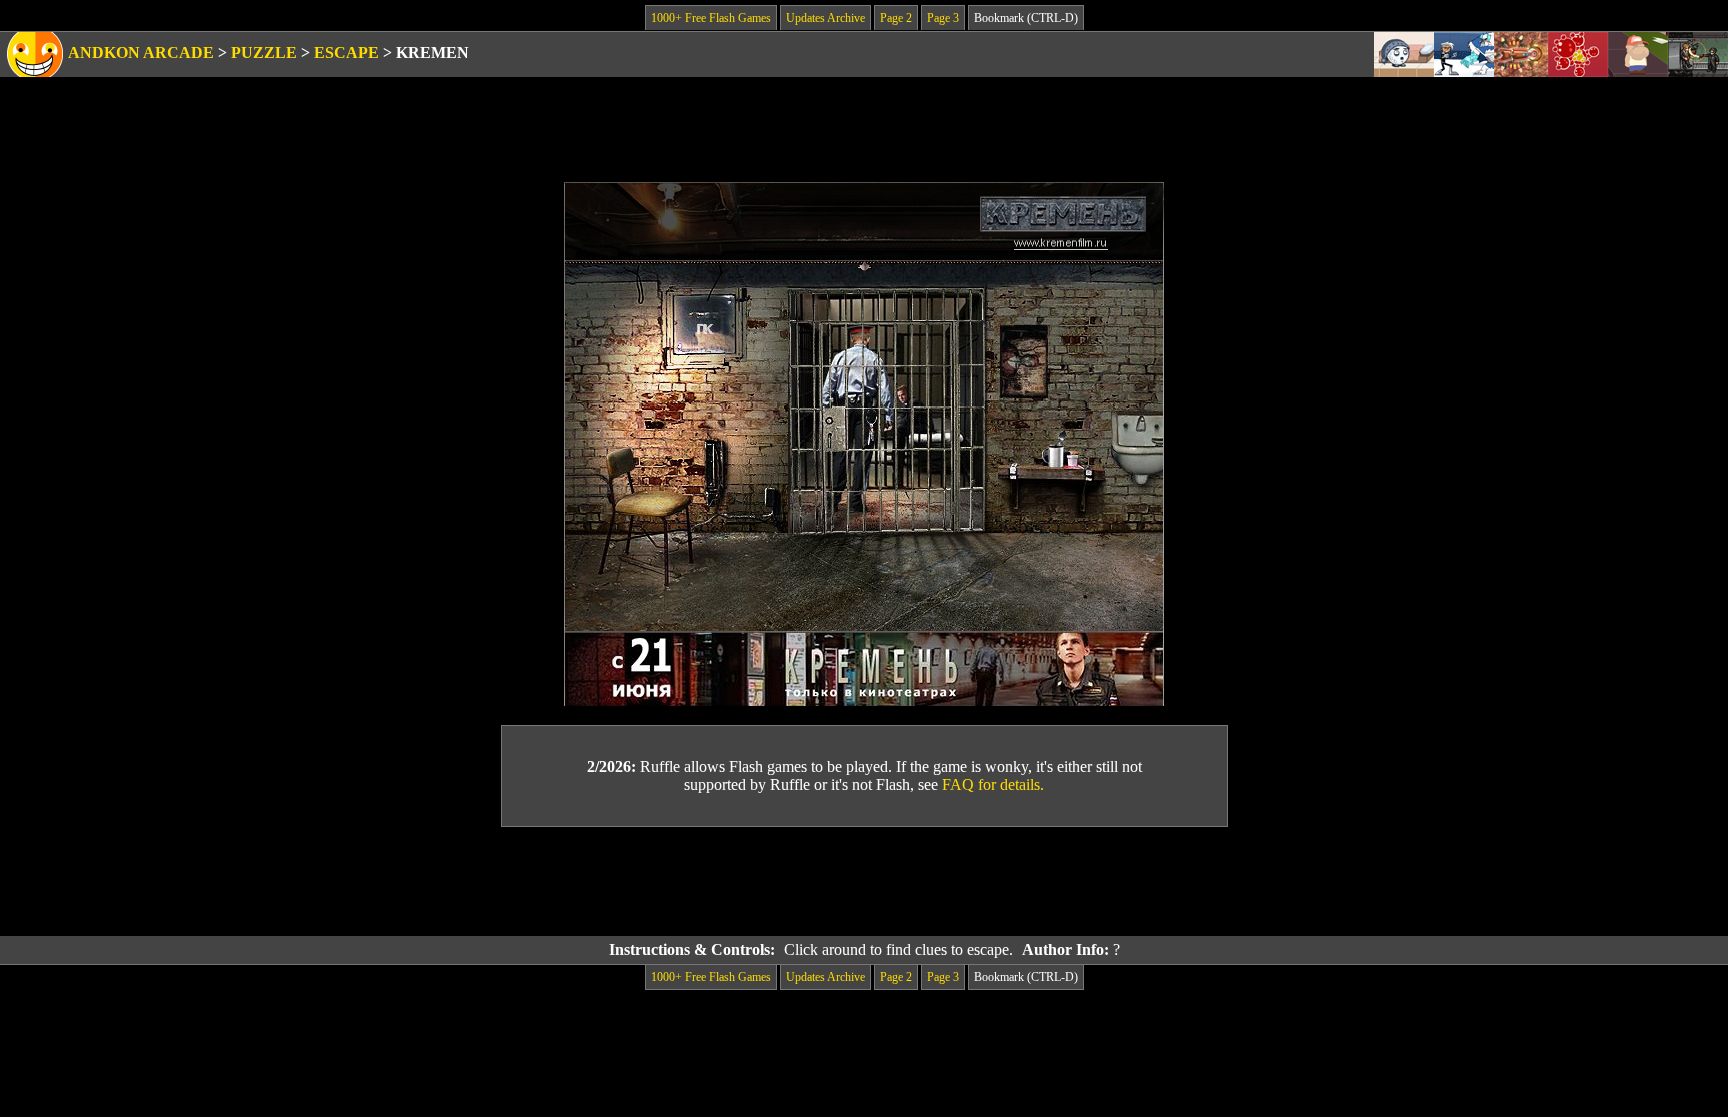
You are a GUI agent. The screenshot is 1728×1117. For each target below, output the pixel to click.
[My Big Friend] (1404, 54)
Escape (346, 52)
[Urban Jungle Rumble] (1464, 54)
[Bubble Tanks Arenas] (1578, 54)
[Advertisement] (864, 882)
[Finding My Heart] (1638, 54)
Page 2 (896, 18)
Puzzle (264, 52)
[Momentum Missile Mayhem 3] (1521, 54)
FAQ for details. (993, 784)
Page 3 (943, 18)
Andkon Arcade (141, 52)
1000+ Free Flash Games (711, 18)
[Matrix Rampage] (1698, 54)
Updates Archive (825, 18)
